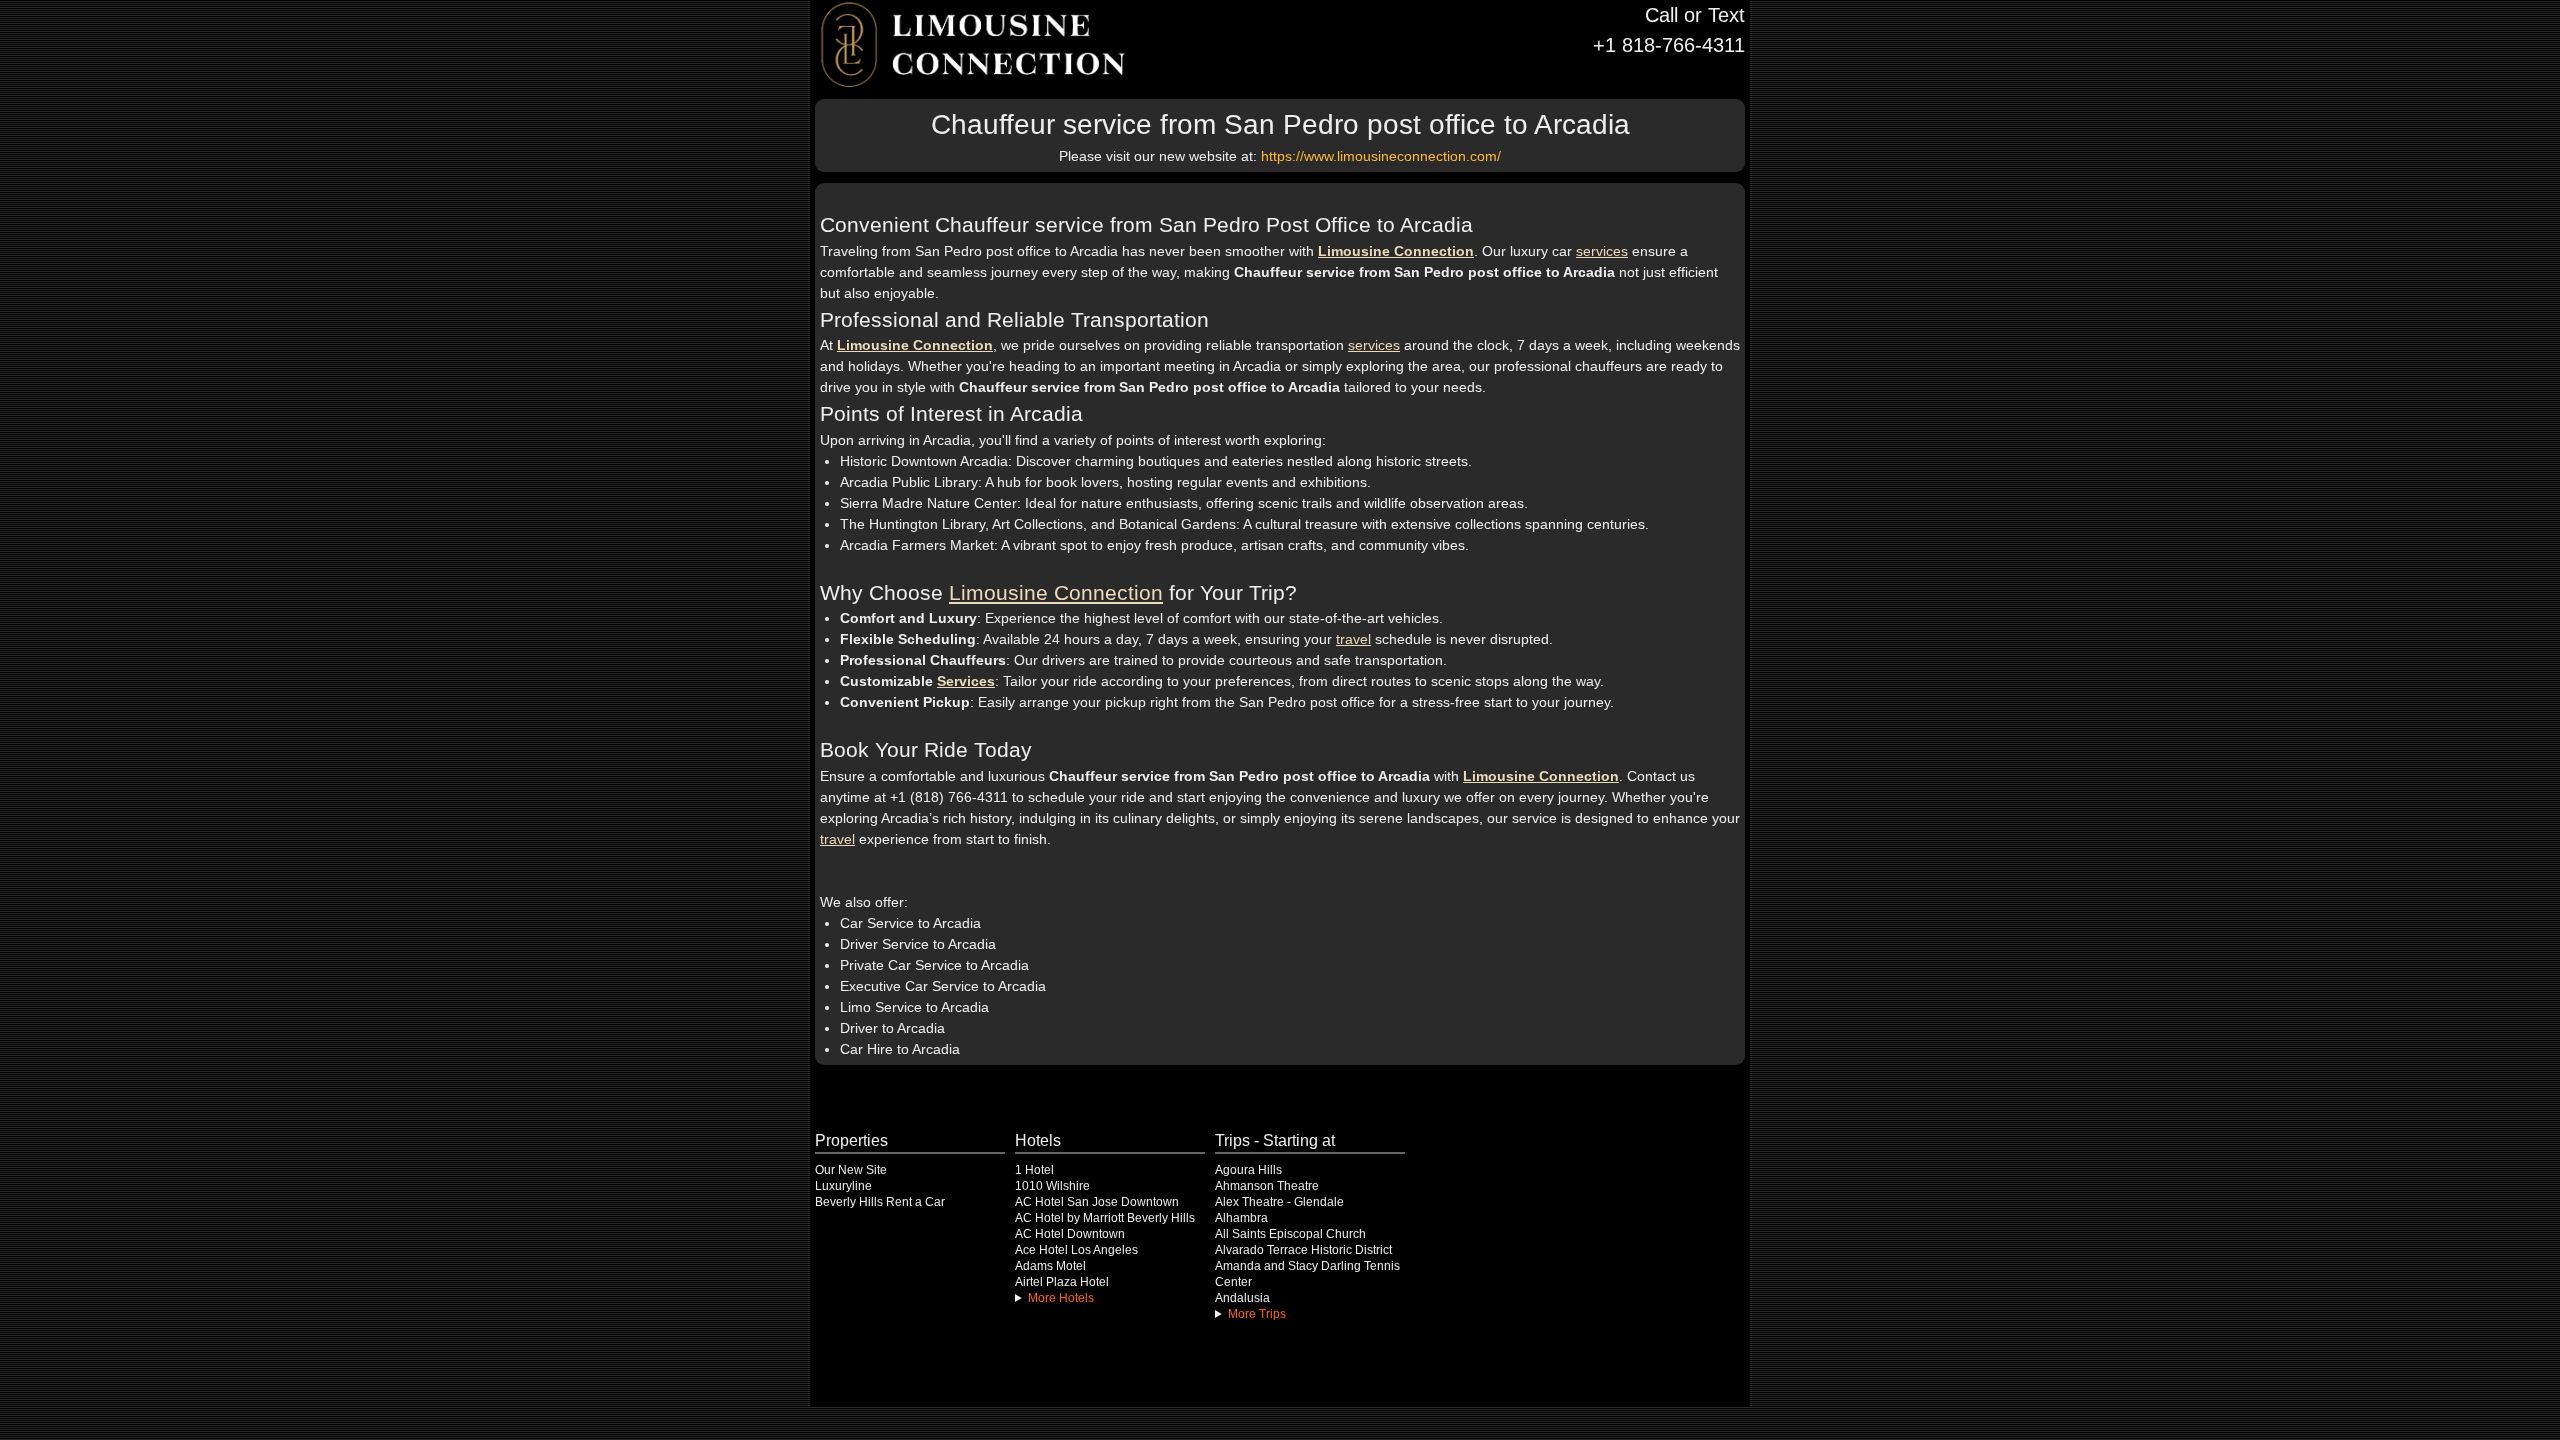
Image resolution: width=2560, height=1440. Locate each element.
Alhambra (1241, 1218)
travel (1353, 639)
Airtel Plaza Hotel (1062, 1282)
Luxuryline (843, 1186)
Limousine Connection (1396, 251)
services (1602, 251)
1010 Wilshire (1052, 1186)
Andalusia (1242, 1298)
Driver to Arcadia (892, 1028)
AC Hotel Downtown (1070, 1234)
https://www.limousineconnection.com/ (1381, 156)
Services (966, 681)
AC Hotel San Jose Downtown (1097, 1202)
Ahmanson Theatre (1267, 1186)
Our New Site (851, 1170)
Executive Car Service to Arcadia (943, 986)
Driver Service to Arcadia (918, 944)
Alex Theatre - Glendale (1279, 1202)
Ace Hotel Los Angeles (1076, 1250)
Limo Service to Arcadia (914, 1007)
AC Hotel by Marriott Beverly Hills (1105, 1218)
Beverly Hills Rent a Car (880, 1202)
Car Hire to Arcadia (900, 1049)
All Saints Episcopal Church (1290, 1234)
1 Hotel (1034, 1170)
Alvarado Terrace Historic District (1303, 1250)
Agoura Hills (1248, 1170)
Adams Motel (1050, 1266)
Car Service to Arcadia (910, 923)
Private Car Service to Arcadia (934, 965)
